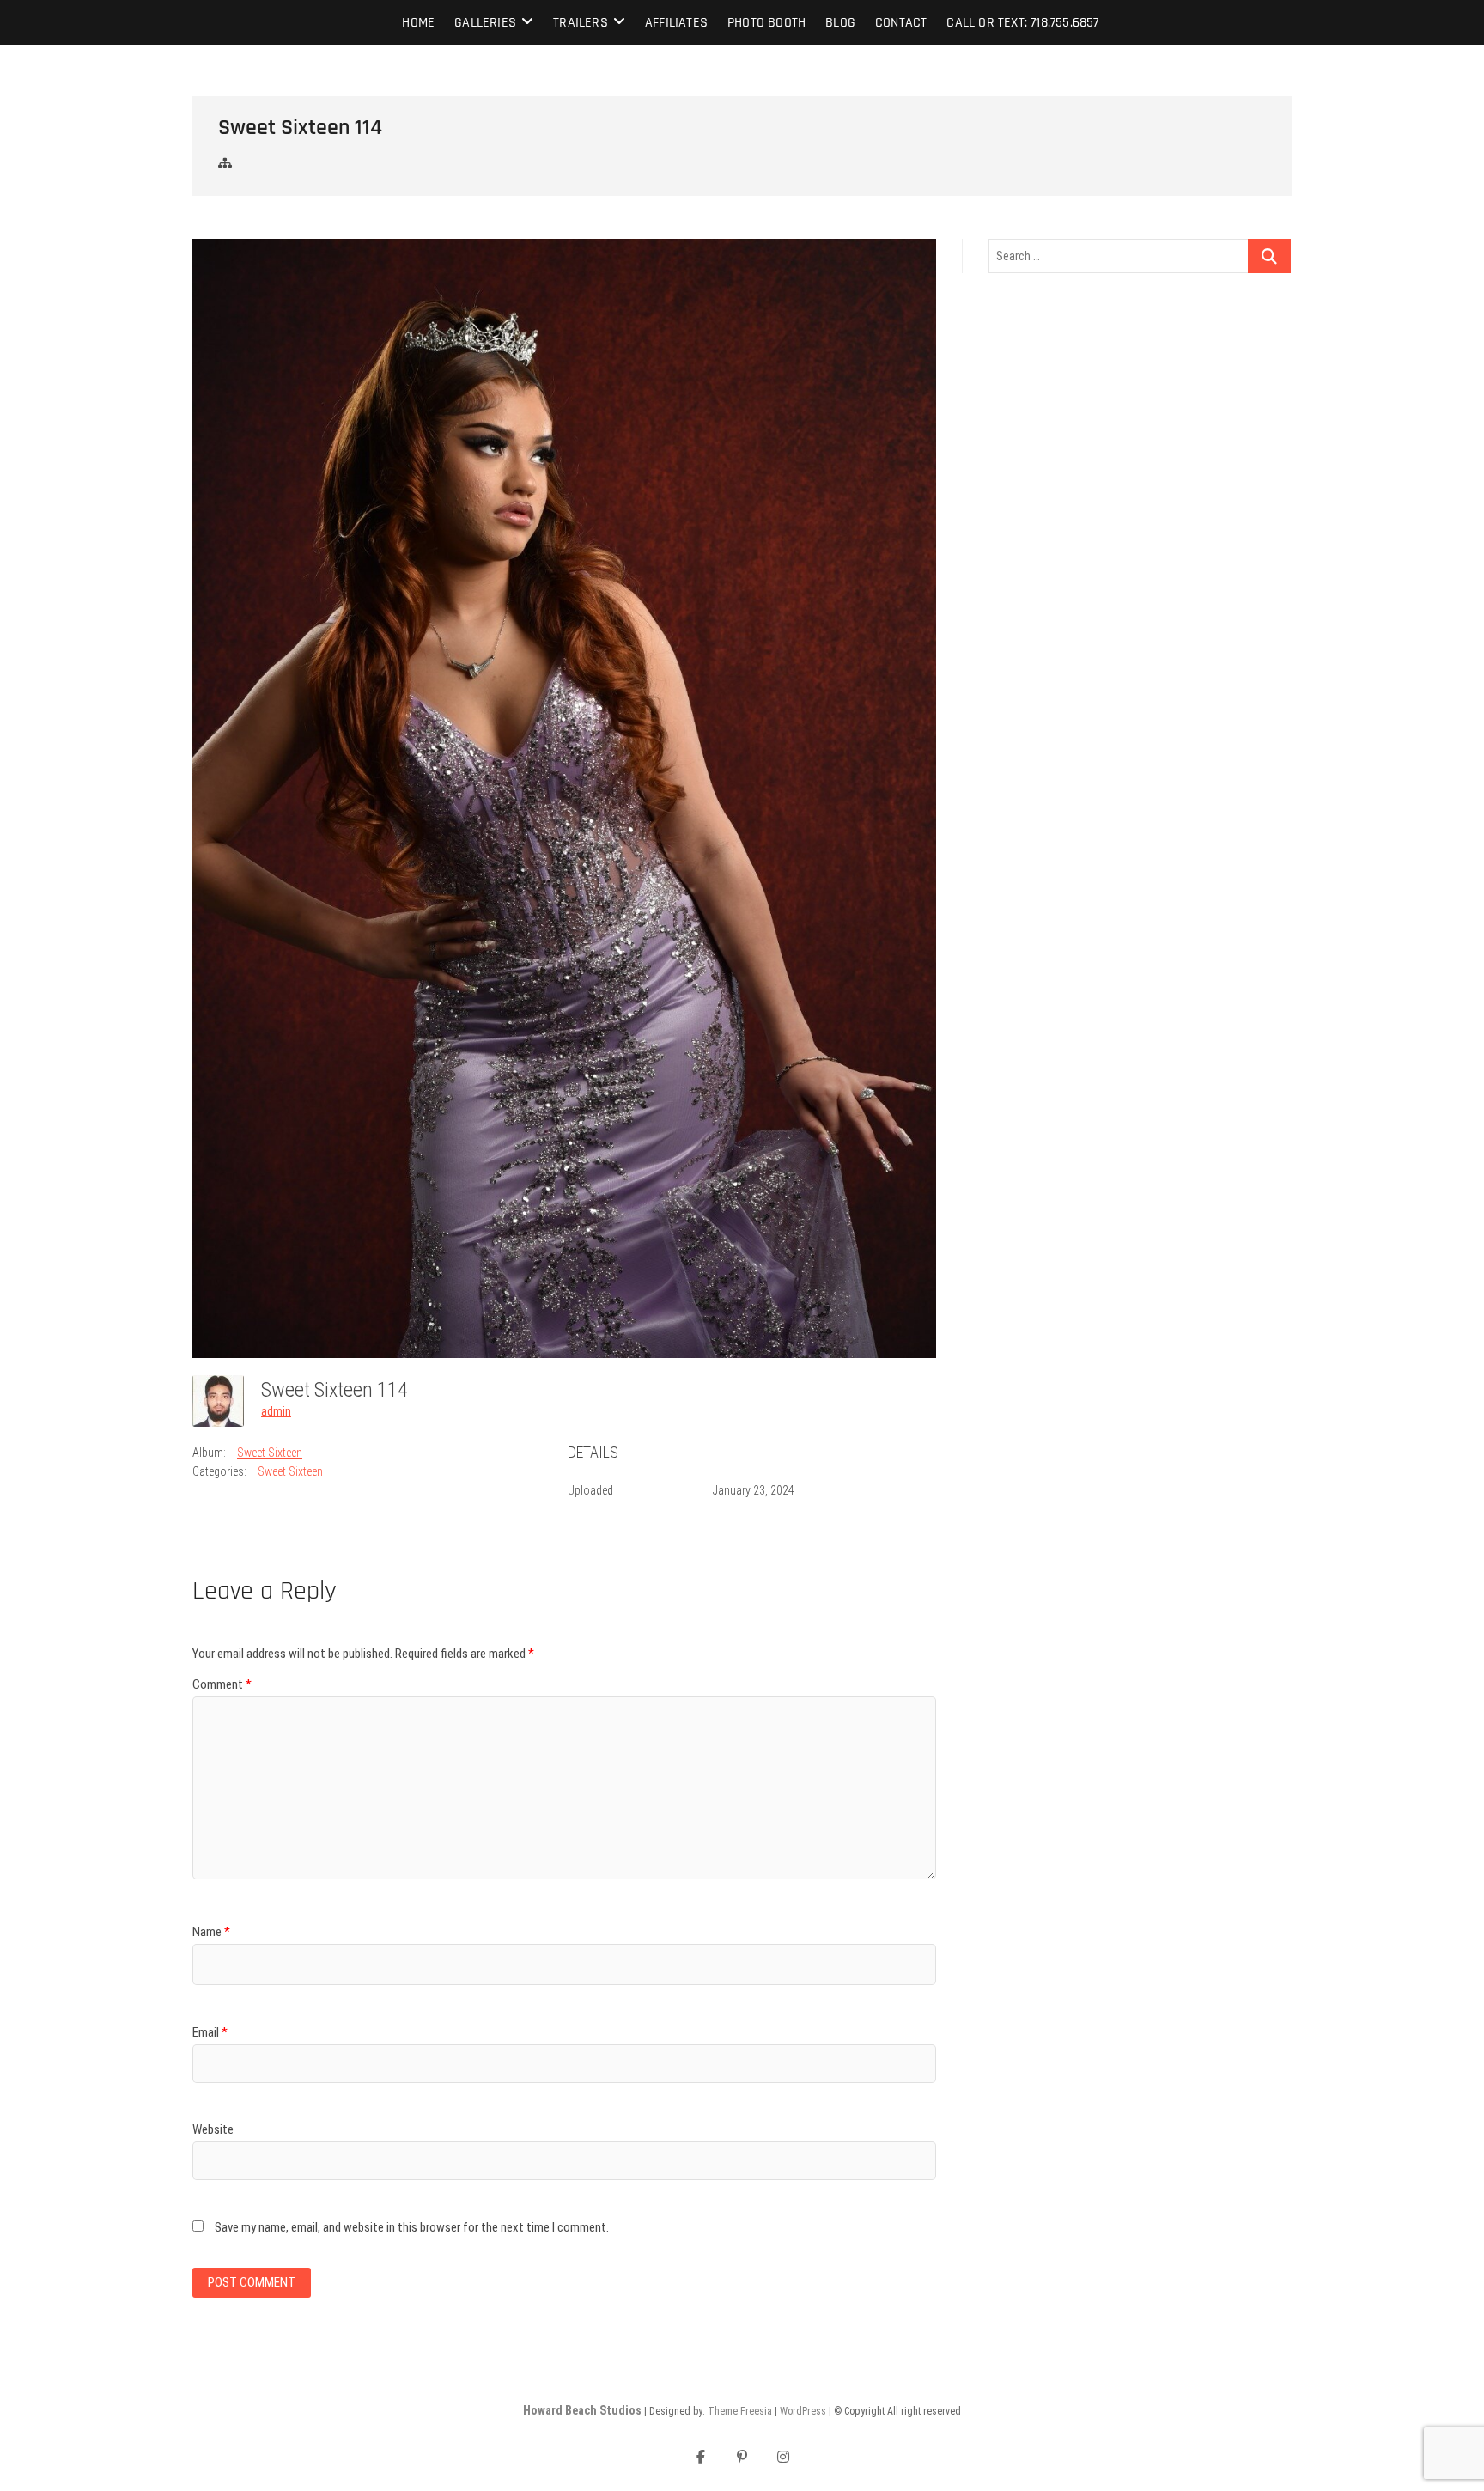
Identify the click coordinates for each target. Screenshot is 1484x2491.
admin (276, 1411)
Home (418, 23)
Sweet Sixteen (270, 1453)
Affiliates (676, 23)
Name (211, 1932)
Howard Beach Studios (582, 2410)
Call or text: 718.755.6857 (1022, 23)
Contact (901, 23)
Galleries (485, 23)
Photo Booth (766, 23)
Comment (222, 1684)
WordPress (803, 2411)
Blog (840, 23)
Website (213, 2129)
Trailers (581, 23)
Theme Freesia (740, 2411)
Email (210, 2032)
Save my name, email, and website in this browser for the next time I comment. (412, 2227)
